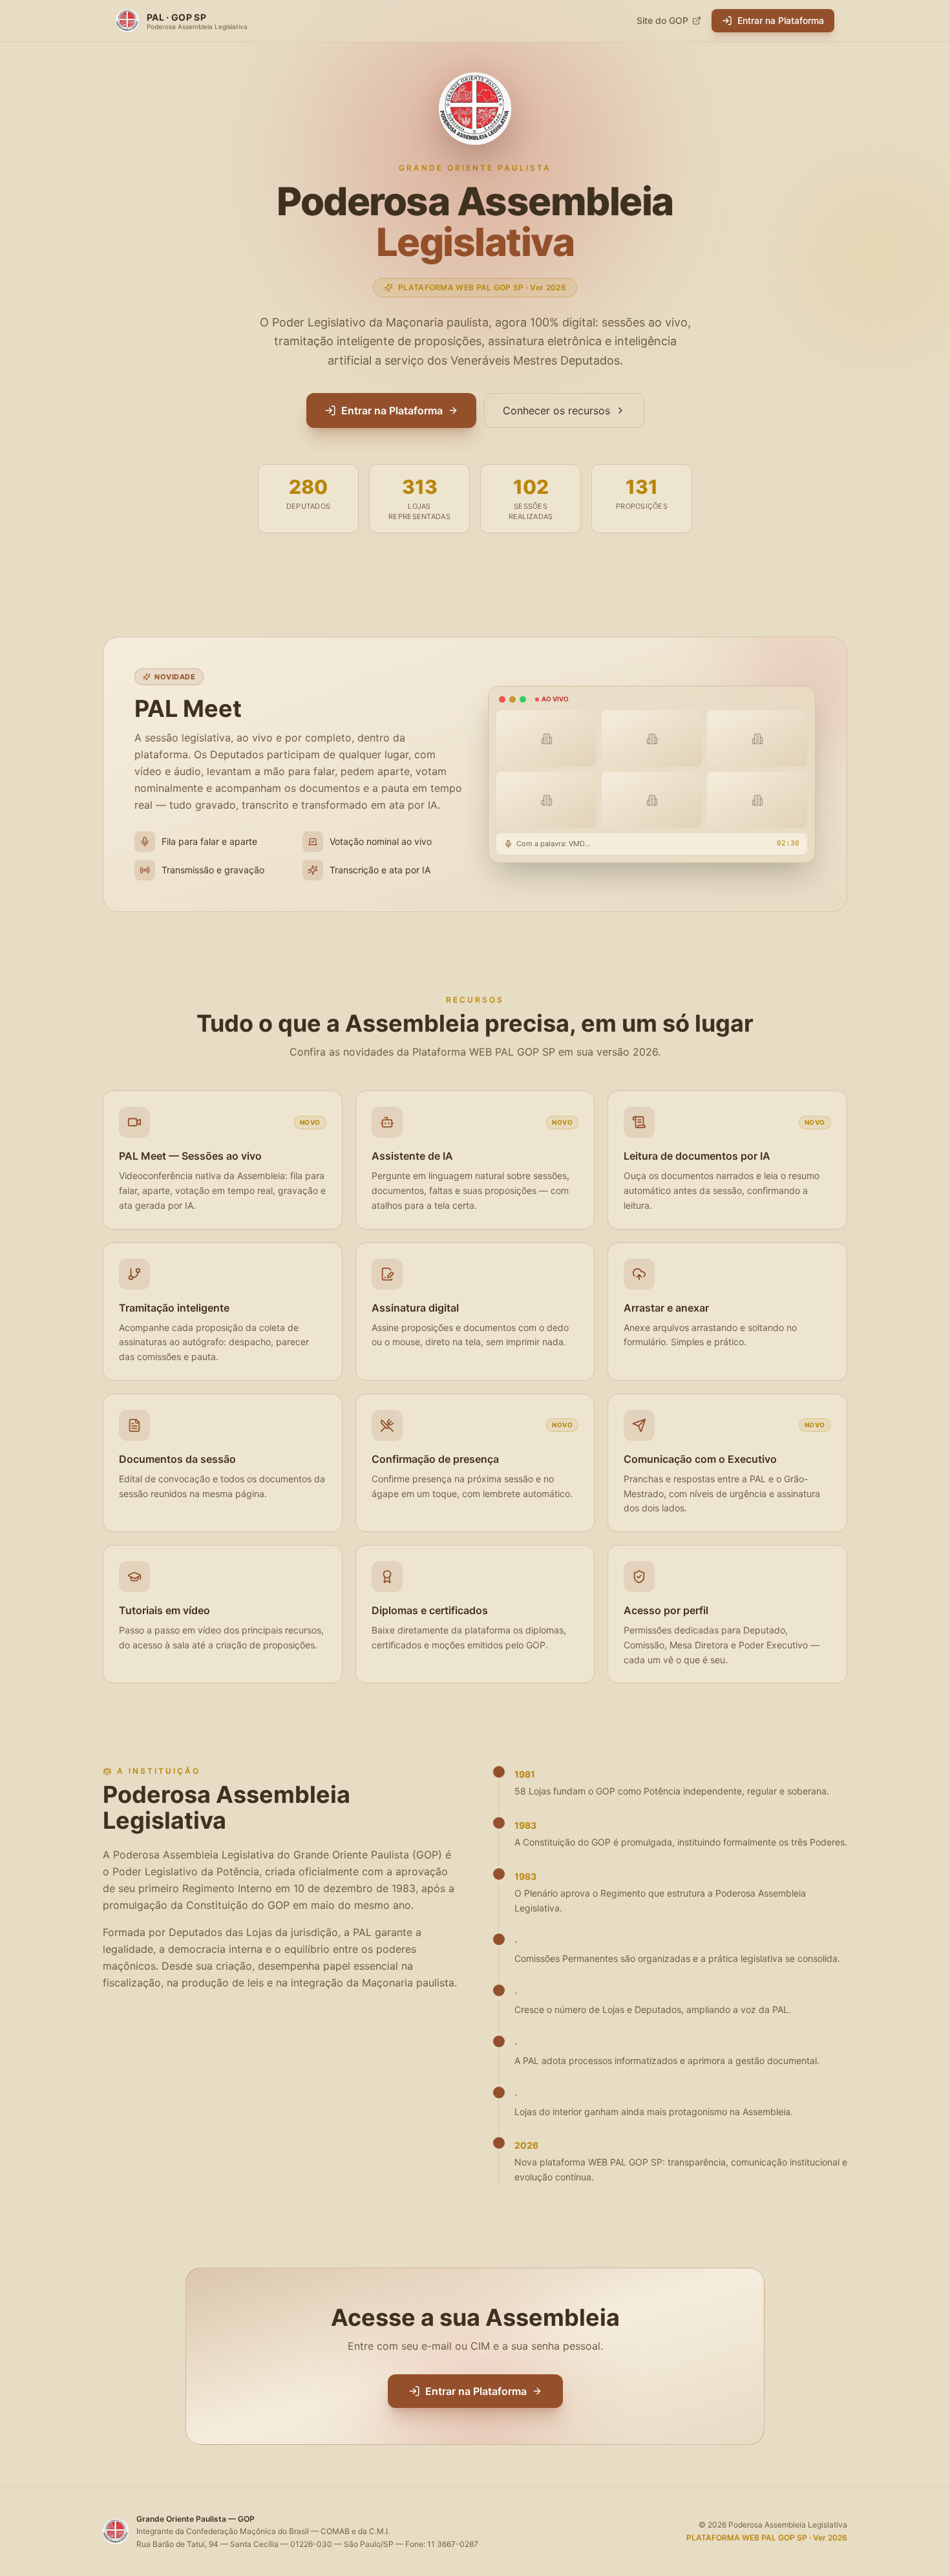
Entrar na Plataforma (781, 20)
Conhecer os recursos (556, 410)
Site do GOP (662, 20)
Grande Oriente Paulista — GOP (195, 2519)
